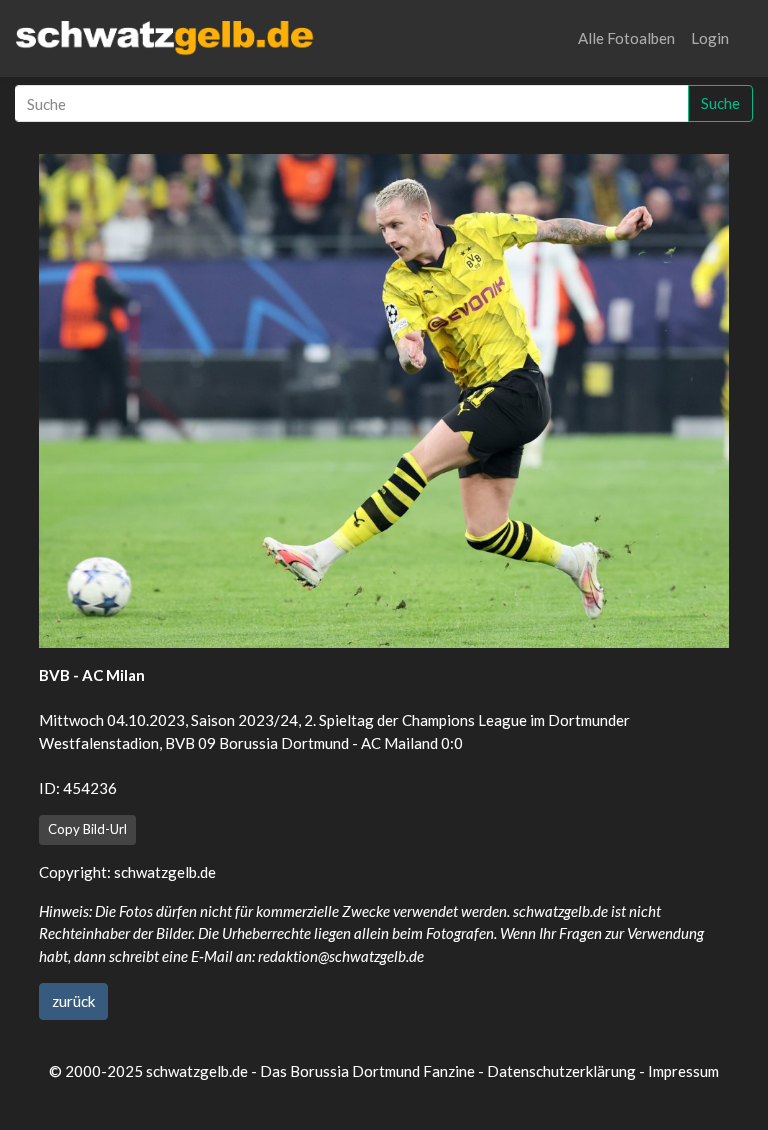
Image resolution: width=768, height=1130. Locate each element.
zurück (73, 1001)
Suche (720, 103)
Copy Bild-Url (87, 829)
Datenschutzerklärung (561, 1071)
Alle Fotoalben (626, 38)
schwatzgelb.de (165, 872)
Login (710, 38)
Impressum (683, 1071)
